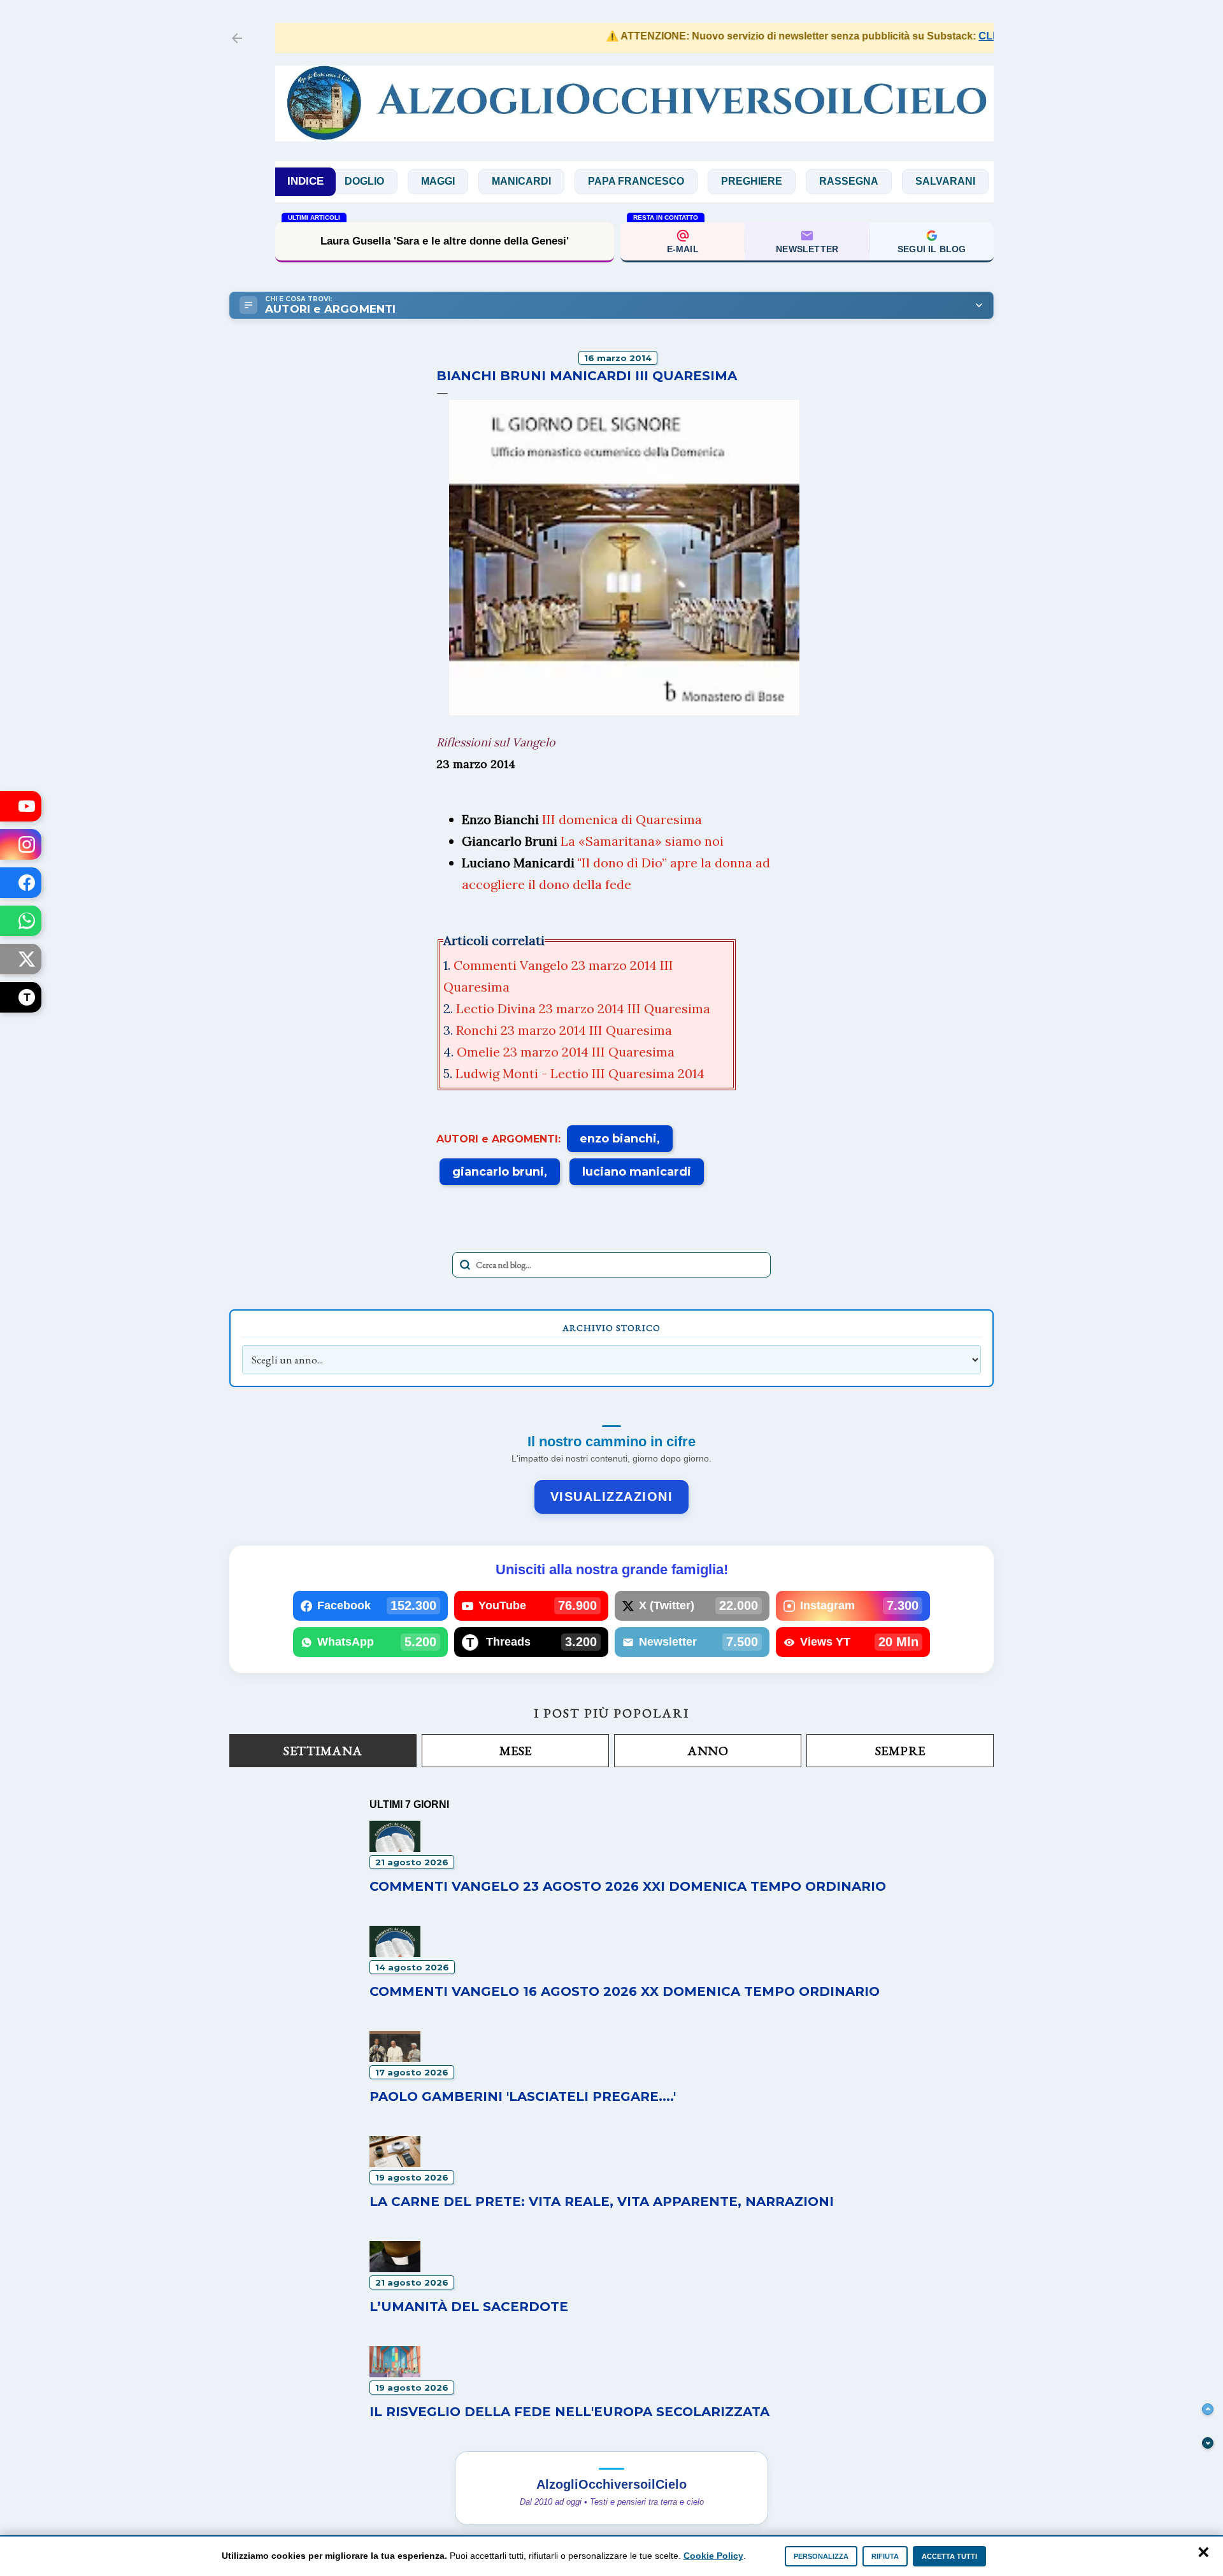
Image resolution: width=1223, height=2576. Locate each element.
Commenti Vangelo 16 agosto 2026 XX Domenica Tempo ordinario (625, 1991)
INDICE (305, 181)
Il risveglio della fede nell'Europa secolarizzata (569, 2412)
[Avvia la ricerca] (465, 1265)
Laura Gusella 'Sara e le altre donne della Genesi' (445, 241)
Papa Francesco (579, 181)
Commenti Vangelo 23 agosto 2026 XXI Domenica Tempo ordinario (628, 1886)
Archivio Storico (611, 1328)
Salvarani (888, 181)
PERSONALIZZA (821, 2556)
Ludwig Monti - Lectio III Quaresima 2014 (582, 1073)
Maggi (381, 181)
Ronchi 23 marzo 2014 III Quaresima (566, 1030)
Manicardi (464, 181)
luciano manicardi (637, 1172)
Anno (708, 1751)
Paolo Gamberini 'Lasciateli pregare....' (523, 2096)
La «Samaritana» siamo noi (642, 841)
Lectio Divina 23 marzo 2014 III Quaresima (585, 1008)
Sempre (900, 1751)
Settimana (323, 1751)
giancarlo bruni (498, 1172)
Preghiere (694, 181)
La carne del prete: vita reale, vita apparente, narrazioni (602, 2202)
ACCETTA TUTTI (949, 2556)
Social (974, 181)
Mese (516, 1751)
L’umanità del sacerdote (469, 2307)
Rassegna (791, 181)
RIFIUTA (885, 2556)
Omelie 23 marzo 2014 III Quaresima (567, 1052)
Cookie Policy (713, 2556)
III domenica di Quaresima (622, 819)
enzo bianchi (618, 1139)
